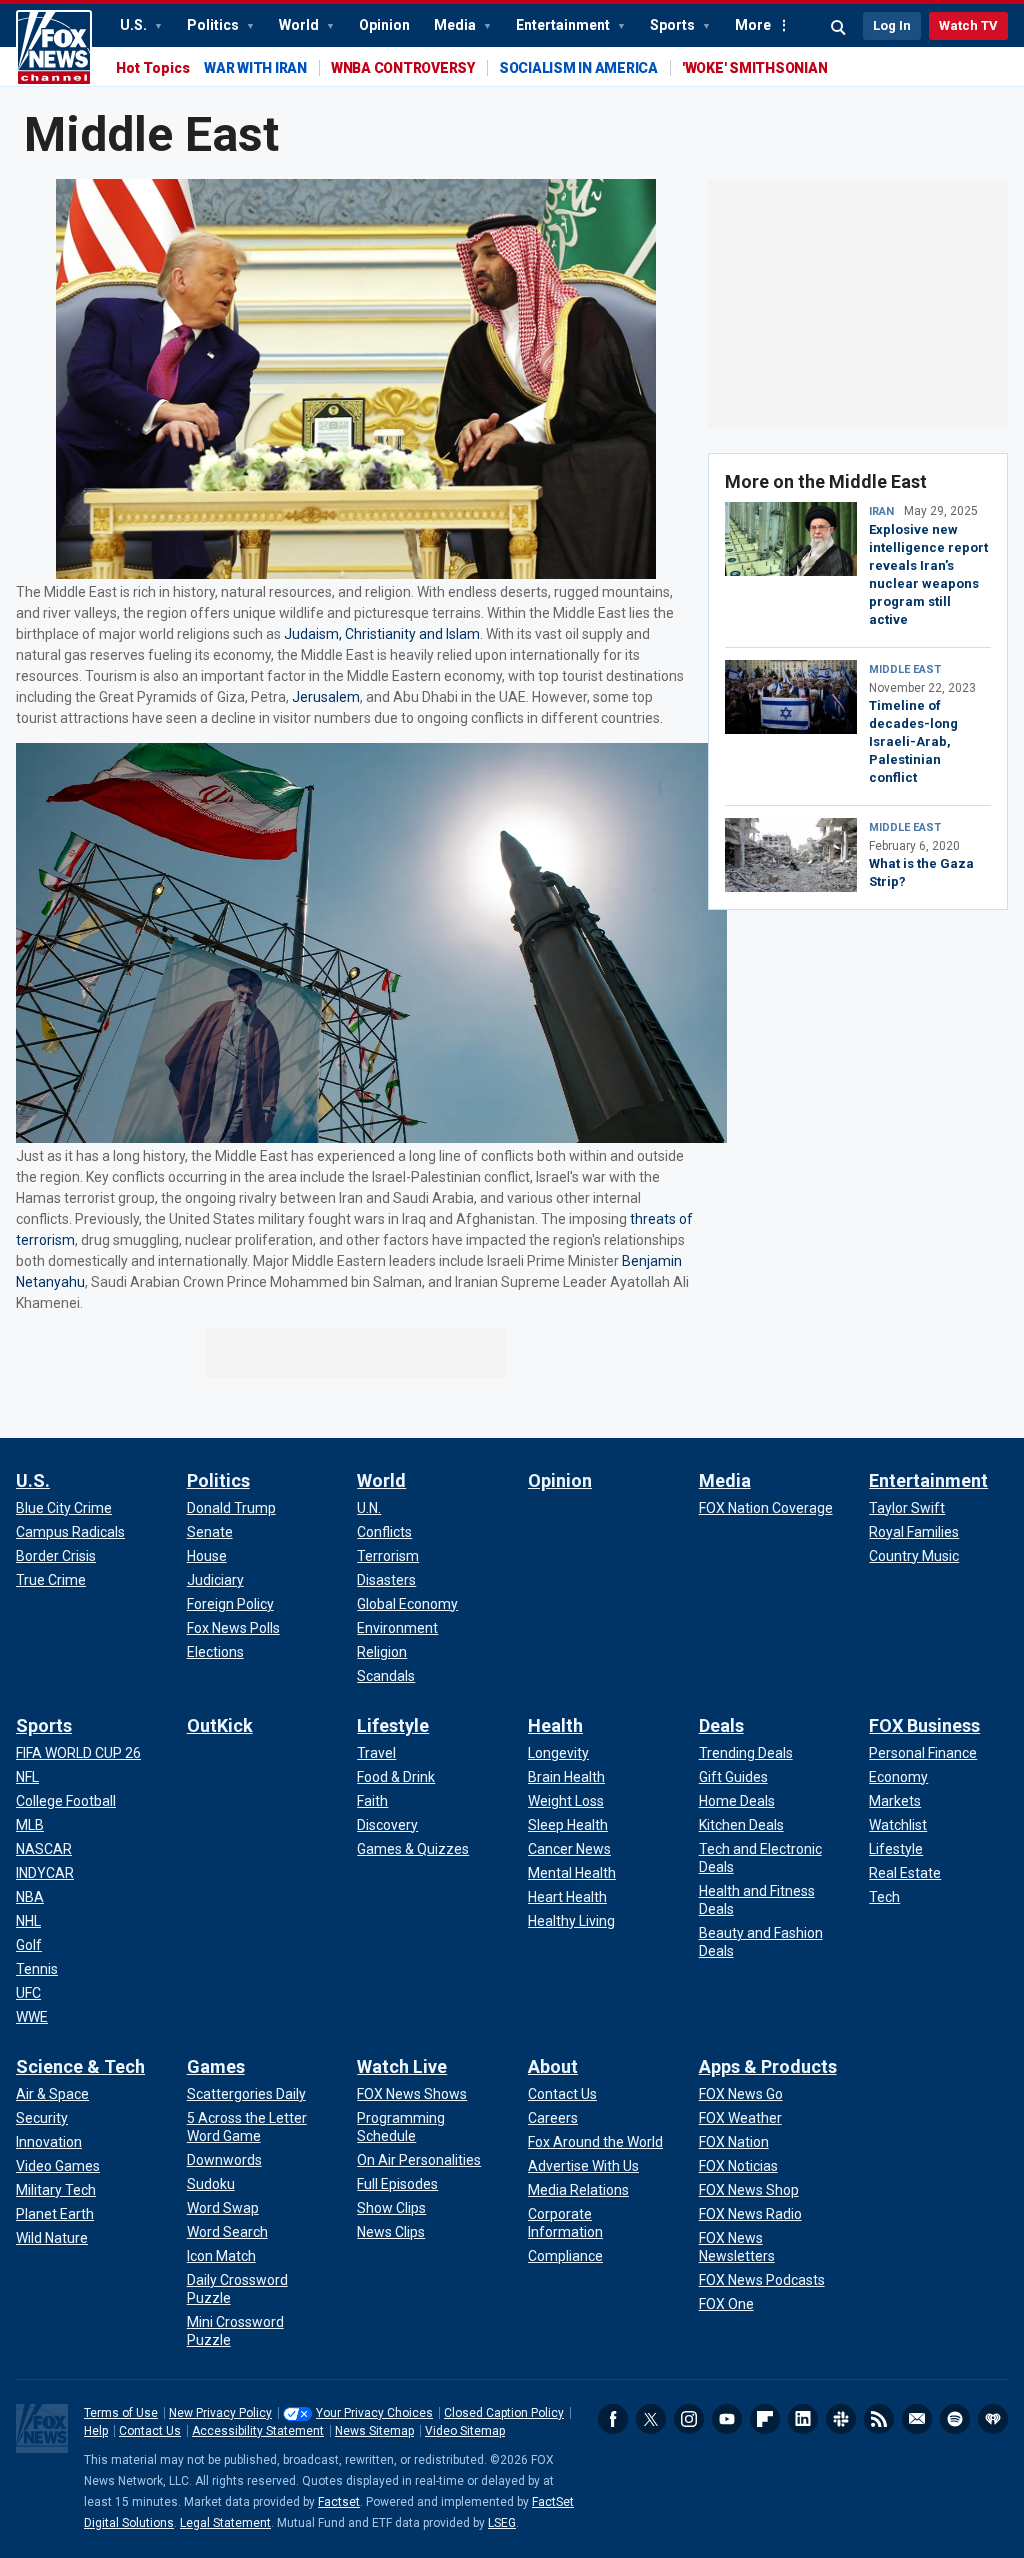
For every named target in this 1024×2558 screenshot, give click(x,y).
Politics (214, 25)
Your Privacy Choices (374, 2413)
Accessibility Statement (258, 2431)
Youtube (727, 2419)
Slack (841, 2419)
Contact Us (150, 2431)
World (300, 25)
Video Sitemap (465, 2431)
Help (96, 2431)
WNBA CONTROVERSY (403, 68)
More (753, 25)
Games (216, 2066)
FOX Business (924, 1725)
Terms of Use (121, 2413)
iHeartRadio (993, 2419)
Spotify (955, 2419)
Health (555, 1725)
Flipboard (765, 2419)
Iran (881, 511)
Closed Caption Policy (504, 2413)
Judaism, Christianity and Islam (382, 634)
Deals (721, 1725)
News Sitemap (374, 2431)
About (553, 2066)
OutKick (220, 1725)
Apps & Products (768, 2066)
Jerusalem (326, 697)
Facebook (613, 2419)
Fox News (54, 48)
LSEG (502, 2523)
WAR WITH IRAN (255, 68)
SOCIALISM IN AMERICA (578, 68)
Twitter (651, 2419)
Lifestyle (393, 1725)
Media (456, 25)
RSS (879, 2419)
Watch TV (968, 25)
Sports (674, 25)
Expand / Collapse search (839, 28)
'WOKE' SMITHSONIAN (755, 68)
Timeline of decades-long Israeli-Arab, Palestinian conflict (913, 741)
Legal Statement (225, 2523)
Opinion (384, 25)
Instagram (689, 2419)
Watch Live (402, 2066)
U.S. (135, 25)
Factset (339, 2502)
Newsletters (917, 2419)
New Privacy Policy (220, 2413)
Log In (892, 25)
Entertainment (564, 25)
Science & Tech (80, 2066)
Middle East (905, 669)
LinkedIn (803, 2419)
